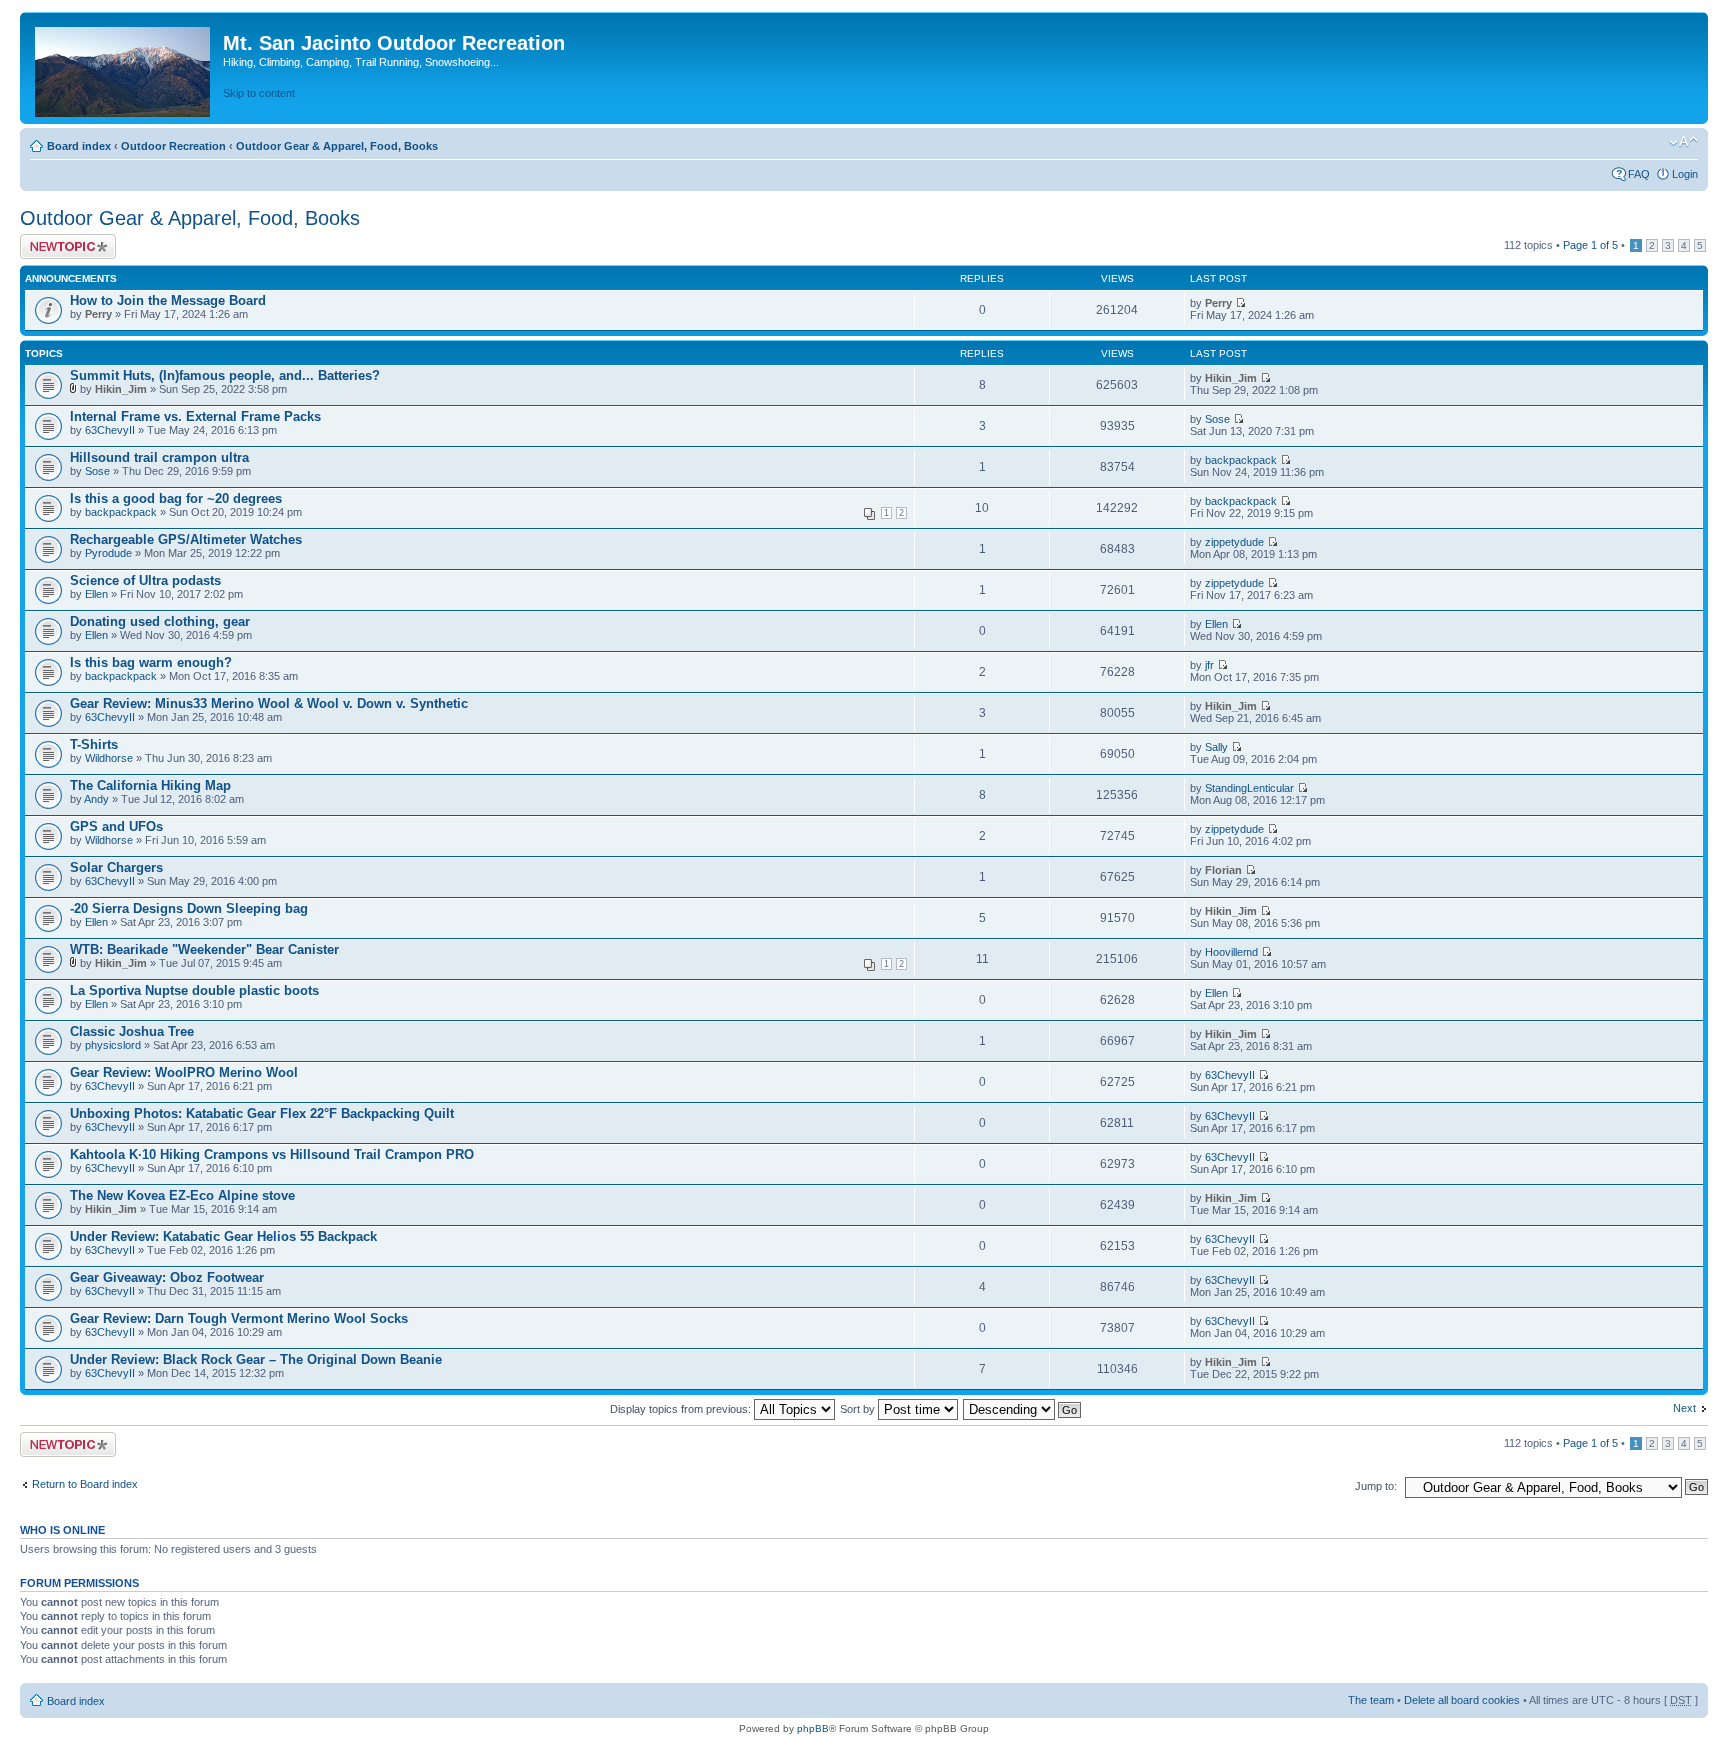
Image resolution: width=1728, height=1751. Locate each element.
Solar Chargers (116, 867)
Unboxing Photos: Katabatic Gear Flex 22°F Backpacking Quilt (262, 1113)
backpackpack (1241, 460)
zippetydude (1234, 542)
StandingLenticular (1249, 788)
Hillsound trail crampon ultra (159, 457)
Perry (98, 314)
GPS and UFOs (116, 826)
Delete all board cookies (1462, 1700)
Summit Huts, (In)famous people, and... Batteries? (225, 375)
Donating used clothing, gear (160, 621)
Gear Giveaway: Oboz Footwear (167, 1277)
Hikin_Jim (121, 389)
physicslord (113, 1045)
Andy (96, 799)
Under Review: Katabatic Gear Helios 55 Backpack (223, 1236)
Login (1685, 174)
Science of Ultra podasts (145, 580)
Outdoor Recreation (173, 146)
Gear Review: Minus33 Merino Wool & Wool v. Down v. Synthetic (269, 703)
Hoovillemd (1231, 952)
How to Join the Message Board (168, 300)
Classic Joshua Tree (132, 1031)
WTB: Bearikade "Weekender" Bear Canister (204, 949)
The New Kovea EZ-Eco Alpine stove (182, 1195)
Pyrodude (108, 553)
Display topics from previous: (682, 1409)
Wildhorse (109, 758)
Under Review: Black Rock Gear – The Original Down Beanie (256, 1359)
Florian (1223, 870)
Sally (1216, 747)
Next (1684, 1408)
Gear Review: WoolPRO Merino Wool (184, 1072)
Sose (1217, 419)
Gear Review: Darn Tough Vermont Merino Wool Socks (239, 1318)
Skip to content (259, 93)
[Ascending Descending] (1023, 1409)
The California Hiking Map (150, 785)
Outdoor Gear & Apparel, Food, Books (337, 146)
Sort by (859, 1409)
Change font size (1683, 142)
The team (1371, 1700)
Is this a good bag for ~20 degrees (176, 498)
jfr (1209, 665)
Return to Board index (85, 1484)
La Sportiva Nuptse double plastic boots (194, 990)
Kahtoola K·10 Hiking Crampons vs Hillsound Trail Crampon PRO (272, 1154)
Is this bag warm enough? (151, 662)
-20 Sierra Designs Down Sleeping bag (189, 908)
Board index (79, 146)
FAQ (1639, 174)
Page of (1590, 245)
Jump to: (1376, 1486)
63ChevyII (110, 430)
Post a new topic (60, 240)
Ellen (96, 594)
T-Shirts (94, 744)
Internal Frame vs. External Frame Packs (195, 416)
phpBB (813, 1728)
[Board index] (124, 68)
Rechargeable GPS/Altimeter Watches (186, 539)
